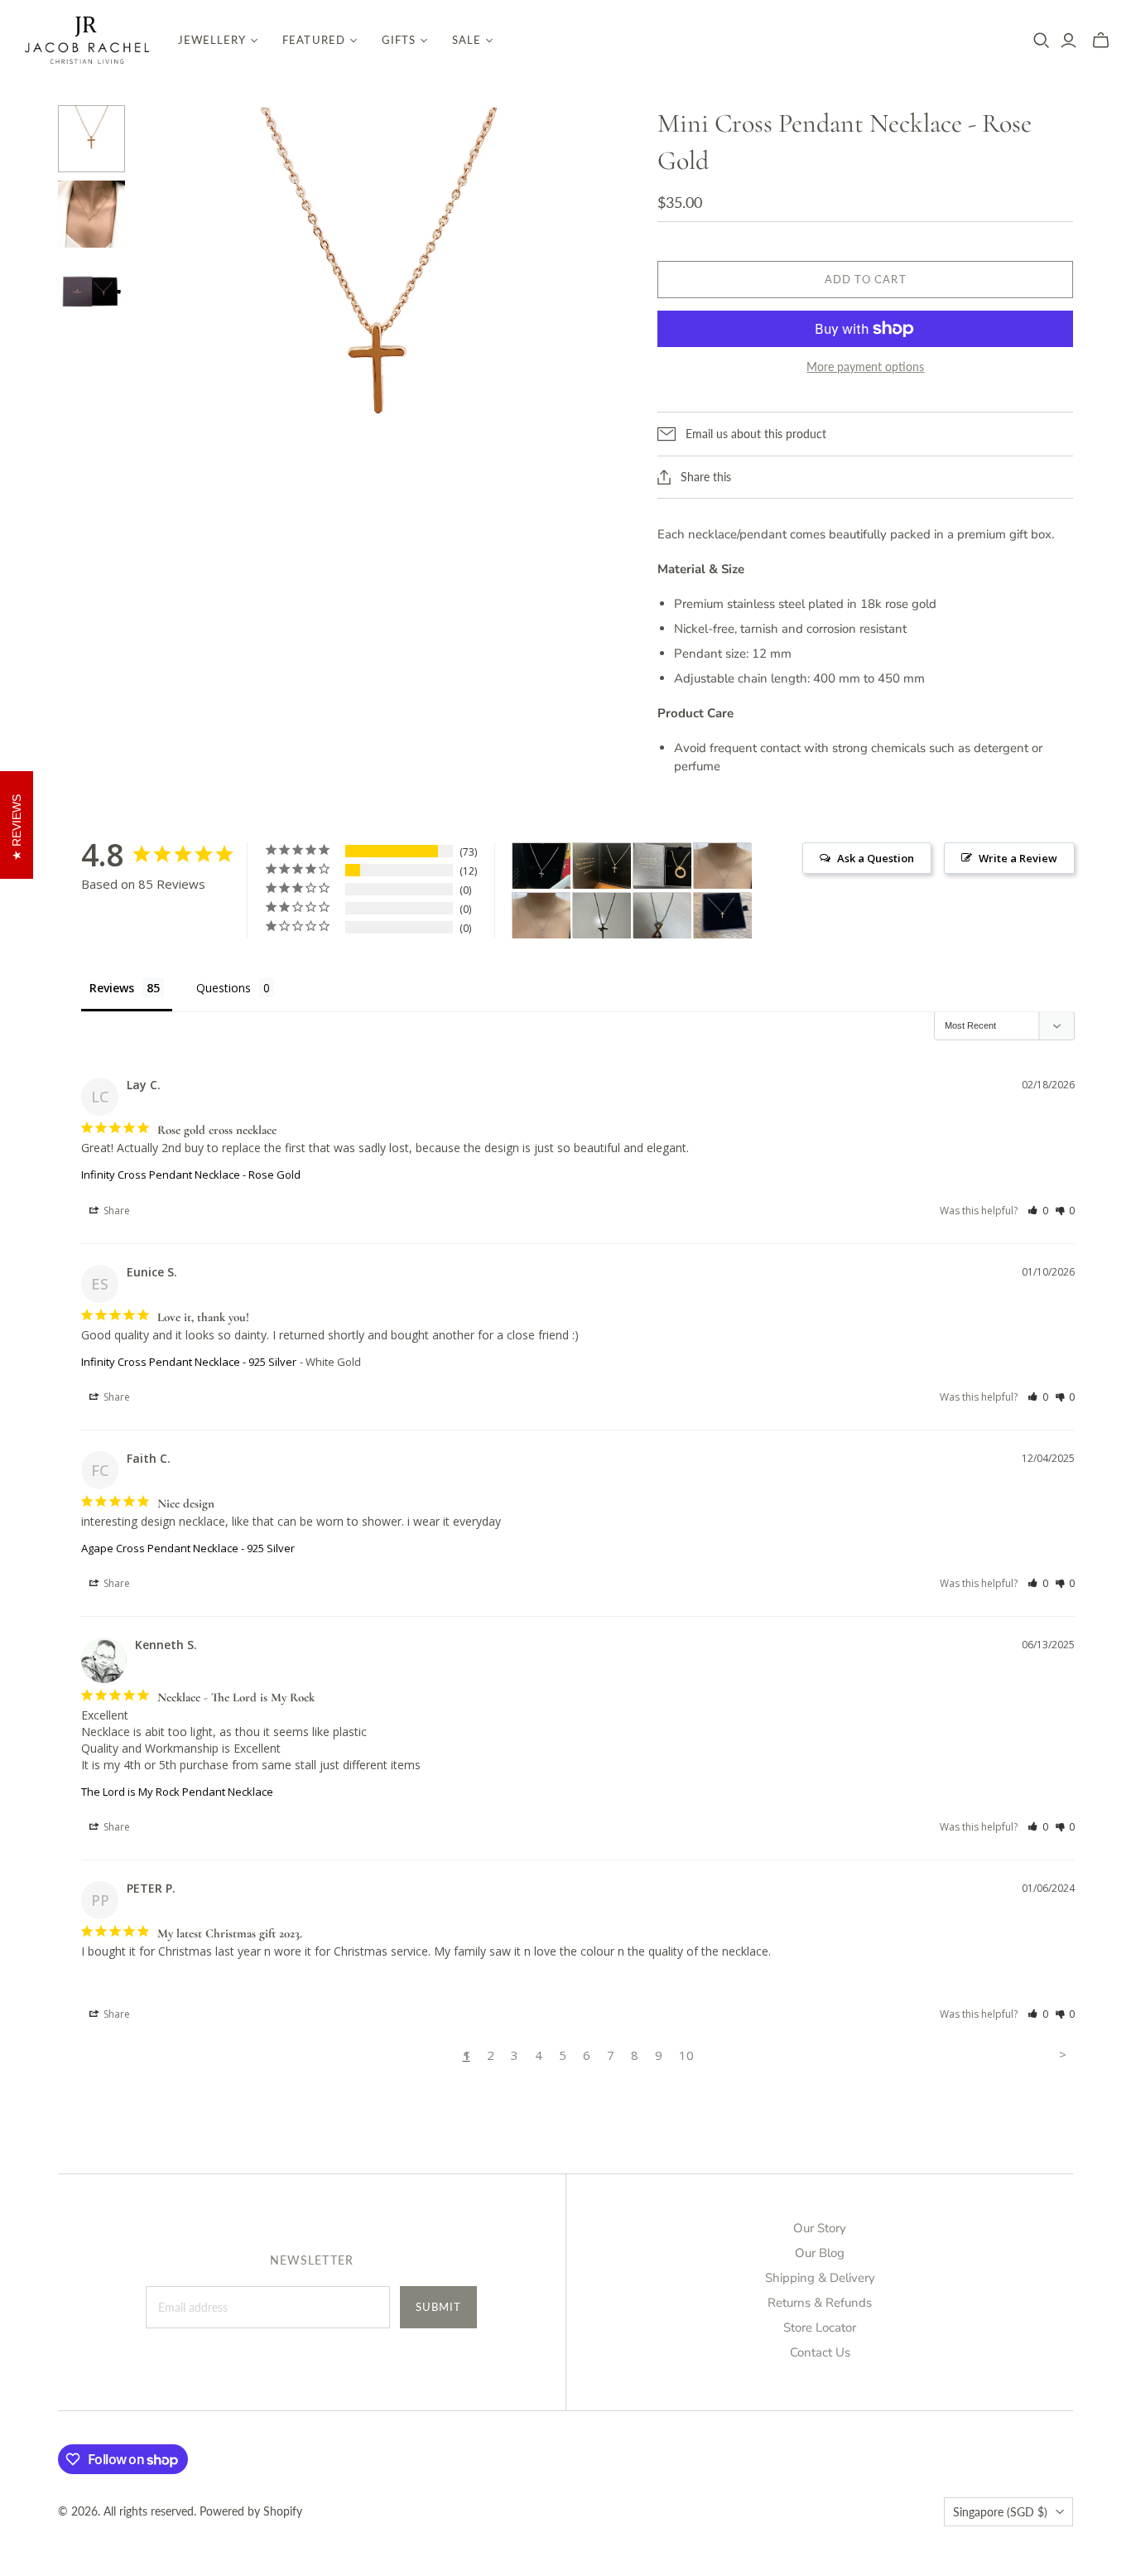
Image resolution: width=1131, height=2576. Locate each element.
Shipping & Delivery (820, 2278)
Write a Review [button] (1018, 858)
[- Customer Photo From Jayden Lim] (662, 916)
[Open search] (1042, 41)
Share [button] (116, 1211)
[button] (1038, 1211)
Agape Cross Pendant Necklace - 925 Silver (188, 1548)
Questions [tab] (224, 988)
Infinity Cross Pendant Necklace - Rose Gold (191, 1175)
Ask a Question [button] (876, 858)
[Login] (1068, 41)
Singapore (1000, 2512)
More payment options (865, 367)
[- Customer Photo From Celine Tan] (723, 916)
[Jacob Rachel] (87, 40)
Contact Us (820, 2352)
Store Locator (820, 2328)
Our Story (820, 2228)
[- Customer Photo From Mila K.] (662, 866)
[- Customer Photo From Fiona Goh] (602, 916)
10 (686, 2055)
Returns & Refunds (820, 2303)
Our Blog (820, 2253)
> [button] (1063, 2054)
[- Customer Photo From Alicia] (541, 866)
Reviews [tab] (112, 988)
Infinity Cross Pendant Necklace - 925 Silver (189, 1362)
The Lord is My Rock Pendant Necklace (177, 1792)
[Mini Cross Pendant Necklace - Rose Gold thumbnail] (91, 139)
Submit (438, 2307)
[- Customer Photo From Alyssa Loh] (723, 866)
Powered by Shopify (251, 2511)
